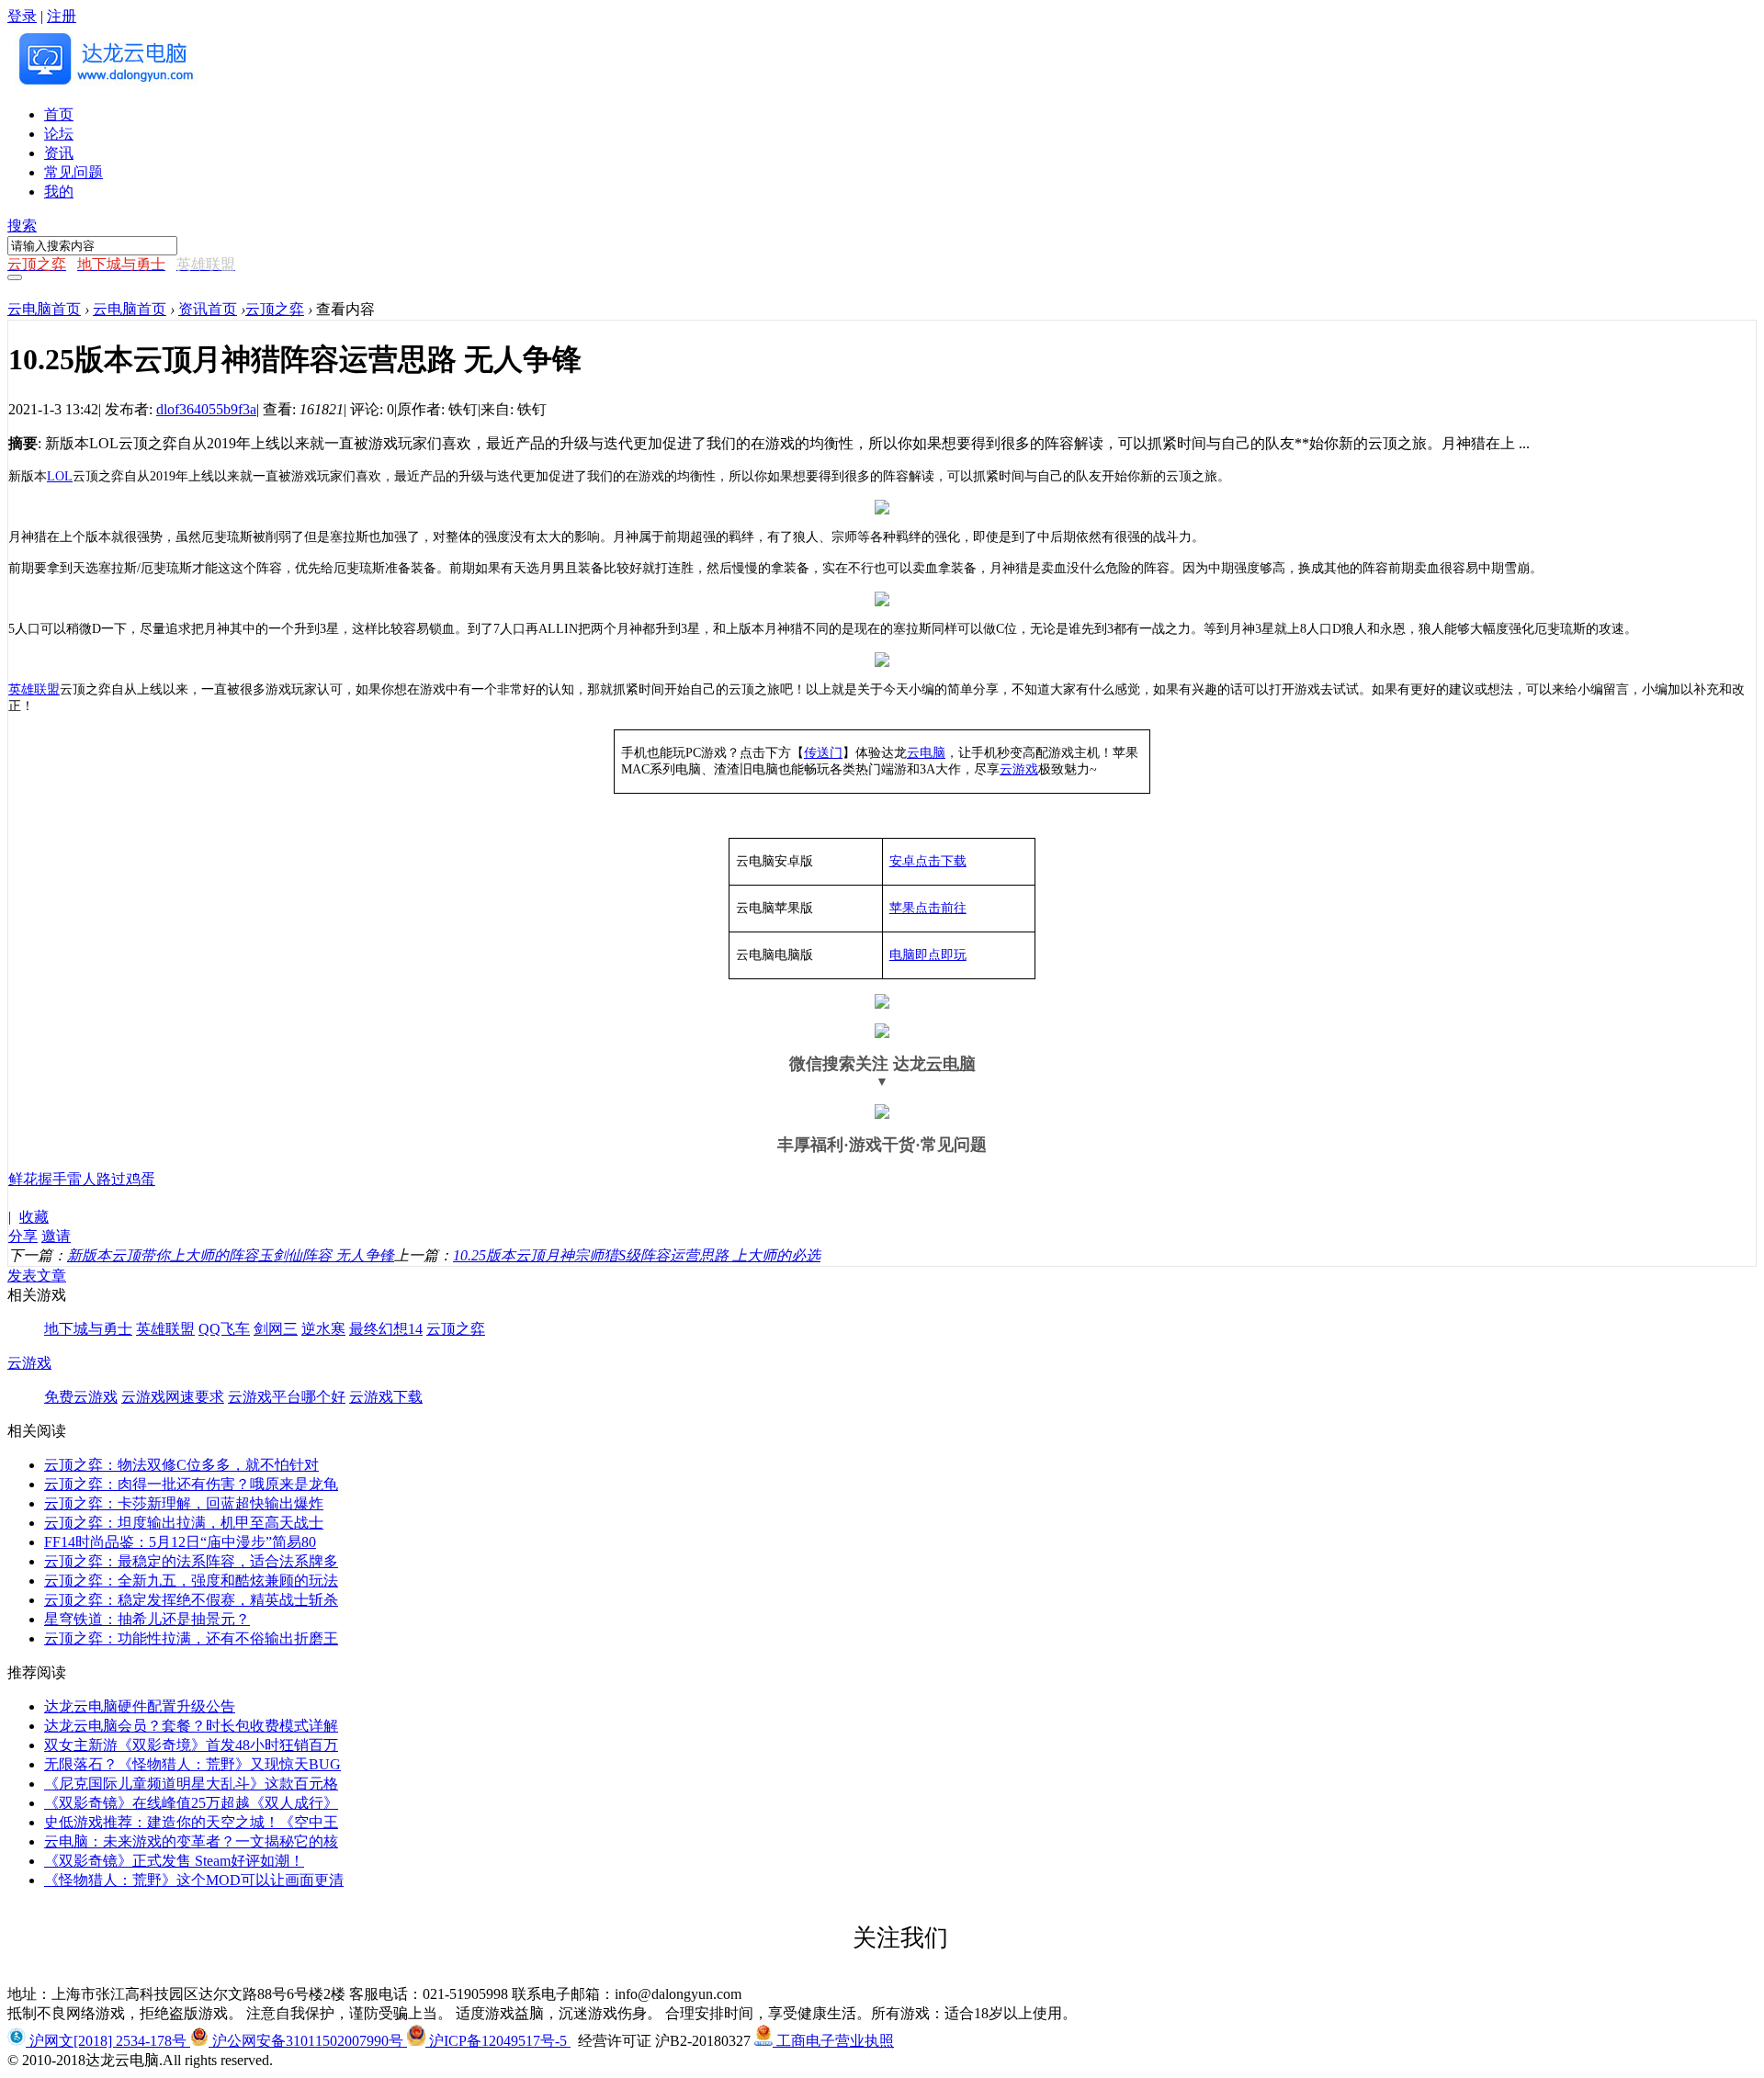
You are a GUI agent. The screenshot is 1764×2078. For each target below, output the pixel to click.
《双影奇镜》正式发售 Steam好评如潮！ (174, 1861)
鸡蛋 (141, 1179)
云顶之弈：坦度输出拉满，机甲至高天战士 (184, 1523)
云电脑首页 (44, 309)
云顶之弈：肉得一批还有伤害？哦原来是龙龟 (191, 1484)
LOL (60, 476)
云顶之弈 (275, 309)
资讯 (59, 153)
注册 (62, 16)
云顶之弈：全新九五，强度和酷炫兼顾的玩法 (191, 1581)
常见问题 (73, 172)
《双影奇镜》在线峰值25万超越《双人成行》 (191, 1803)
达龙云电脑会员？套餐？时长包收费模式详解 (191, 1726)
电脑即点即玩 (928, 955)
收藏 (34, 1217)
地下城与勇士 (88, 1329)
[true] (15, 277)
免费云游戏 (81, 1397)
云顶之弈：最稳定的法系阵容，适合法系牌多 (191, 1561)
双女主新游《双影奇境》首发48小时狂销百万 (191, 1745)
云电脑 (926, 753)
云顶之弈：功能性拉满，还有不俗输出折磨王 (191, 1638)
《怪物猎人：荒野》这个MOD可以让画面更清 (194, 1880)
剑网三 (276, 1329)
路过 (111, 1179)
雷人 (82, 1179)
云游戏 (1019, 769)
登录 (22, 16)
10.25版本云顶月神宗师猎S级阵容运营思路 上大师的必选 (637, 1255)
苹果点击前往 (928, 908)
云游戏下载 (386, 1397)
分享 (23, 1236)
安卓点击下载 (928, 861)
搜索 (22, 226)
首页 (59, 114)
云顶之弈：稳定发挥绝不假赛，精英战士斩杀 (191, 1600)
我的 (59, 192)
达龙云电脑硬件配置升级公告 (140, 1706)
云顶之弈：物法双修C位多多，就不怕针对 (181, 1465)
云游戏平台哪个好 (287, 1397)
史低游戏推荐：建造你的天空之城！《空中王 (191, 1822)
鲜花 (23, 1179)
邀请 (56, 1236)
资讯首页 (208, 309)
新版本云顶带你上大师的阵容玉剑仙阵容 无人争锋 (231, 1255)
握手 (52, 1179)
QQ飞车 (224, 1329)
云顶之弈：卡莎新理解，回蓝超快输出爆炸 (184, 1503)
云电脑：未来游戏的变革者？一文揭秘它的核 (191, 1841)
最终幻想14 (386, 1329)
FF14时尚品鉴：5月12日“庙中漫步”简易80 (180, 1542)
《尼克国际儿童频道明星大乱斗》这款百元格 (191, 1784)
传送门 (823, 753)
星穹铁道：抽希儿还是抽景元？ (147, 1619)
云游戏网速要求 (173, 1397)
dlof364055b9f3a (206, 409)
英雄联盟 (34, 689)
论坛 (59, 134)
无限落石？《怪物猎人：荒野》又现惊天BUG (192, 1764)
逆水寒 (323, 1329)
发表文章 (37, 1276)
